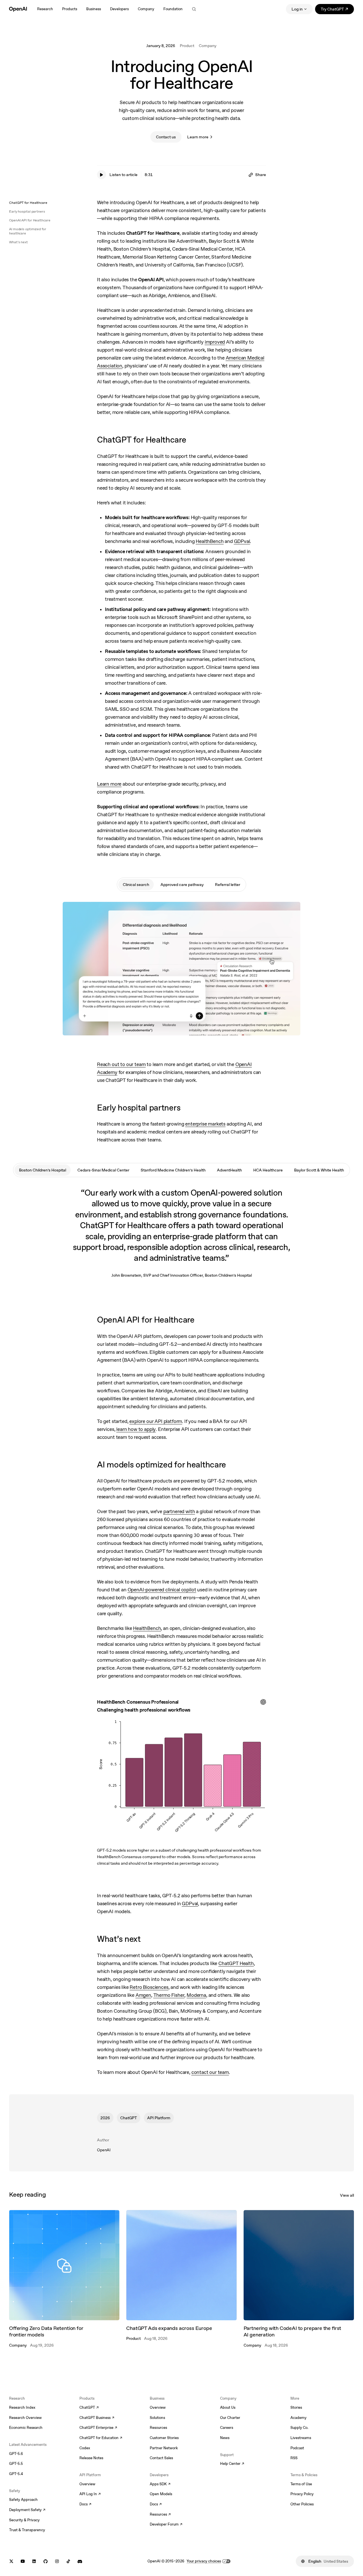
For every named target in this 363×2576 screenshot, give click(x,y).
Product (187, 46)
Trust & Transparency (27, 2530)
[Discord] (80, 2561)
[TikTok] (68, 2561)
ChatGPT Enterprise (98, 2428)
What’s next (18, 242)
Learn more (198, 137)
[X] (11, 2561)
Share (261, 175)
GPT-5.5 (16, 2464)
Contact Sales (161, 2458)
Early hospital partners (27, 212)
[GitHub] (46, 2561)
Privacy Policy (302, 2494)
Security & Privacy (24, 2520)
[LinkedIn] (34, 2561)
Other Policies (302, 2504)
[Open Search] (194, 9)
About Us (228, 2407)
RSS (294, 2458)
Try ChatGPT (337, 10)
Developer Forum (166, 2525)
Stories (296, 2407)
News (225, 2438)
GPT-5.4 (16, 2474)
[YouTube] (23, 2561)
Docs (85, 2505)
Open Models (161, 2494)
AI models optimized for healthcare (28, 231)
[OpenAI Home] (18, 9)
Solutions (157, 2418)
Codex (85, 2448)
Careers (227, 2428)
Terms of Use (301, 2484)
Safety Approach (23, 2500)
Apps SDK (160, 2484)
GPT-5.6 (16, 2454)
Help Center (232, 2464)
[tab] (136, 885)
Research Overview (25, 2418)
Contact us (166, 137)
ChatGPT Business (97, 2418)
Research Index (22, 2407)
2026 (105, 2118)
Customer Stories (164, 2438)
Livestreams (301, 2438)
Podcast (297, 2448)
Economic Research (26, 2428)
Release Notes (91, 2458)
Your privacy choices (204, 2561)
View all (347, 2195)
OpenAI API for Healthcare (30, 220)
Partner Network (164, 2448)
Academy (298, 2418)
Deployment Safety (27, 2510)
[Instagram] (57, 2561)
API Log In (90, 2494)
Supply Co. (299, 2428)
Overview (87, 2484)
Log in (297, 9)
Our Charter (230, 2418)
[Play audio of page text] (102, 175)
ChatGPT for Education (100, 2438)
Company (208, 46)
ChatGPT (129, 2118)
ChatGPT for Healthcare (28, 203)
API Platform (159, 2118)
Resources (158, 2428)
